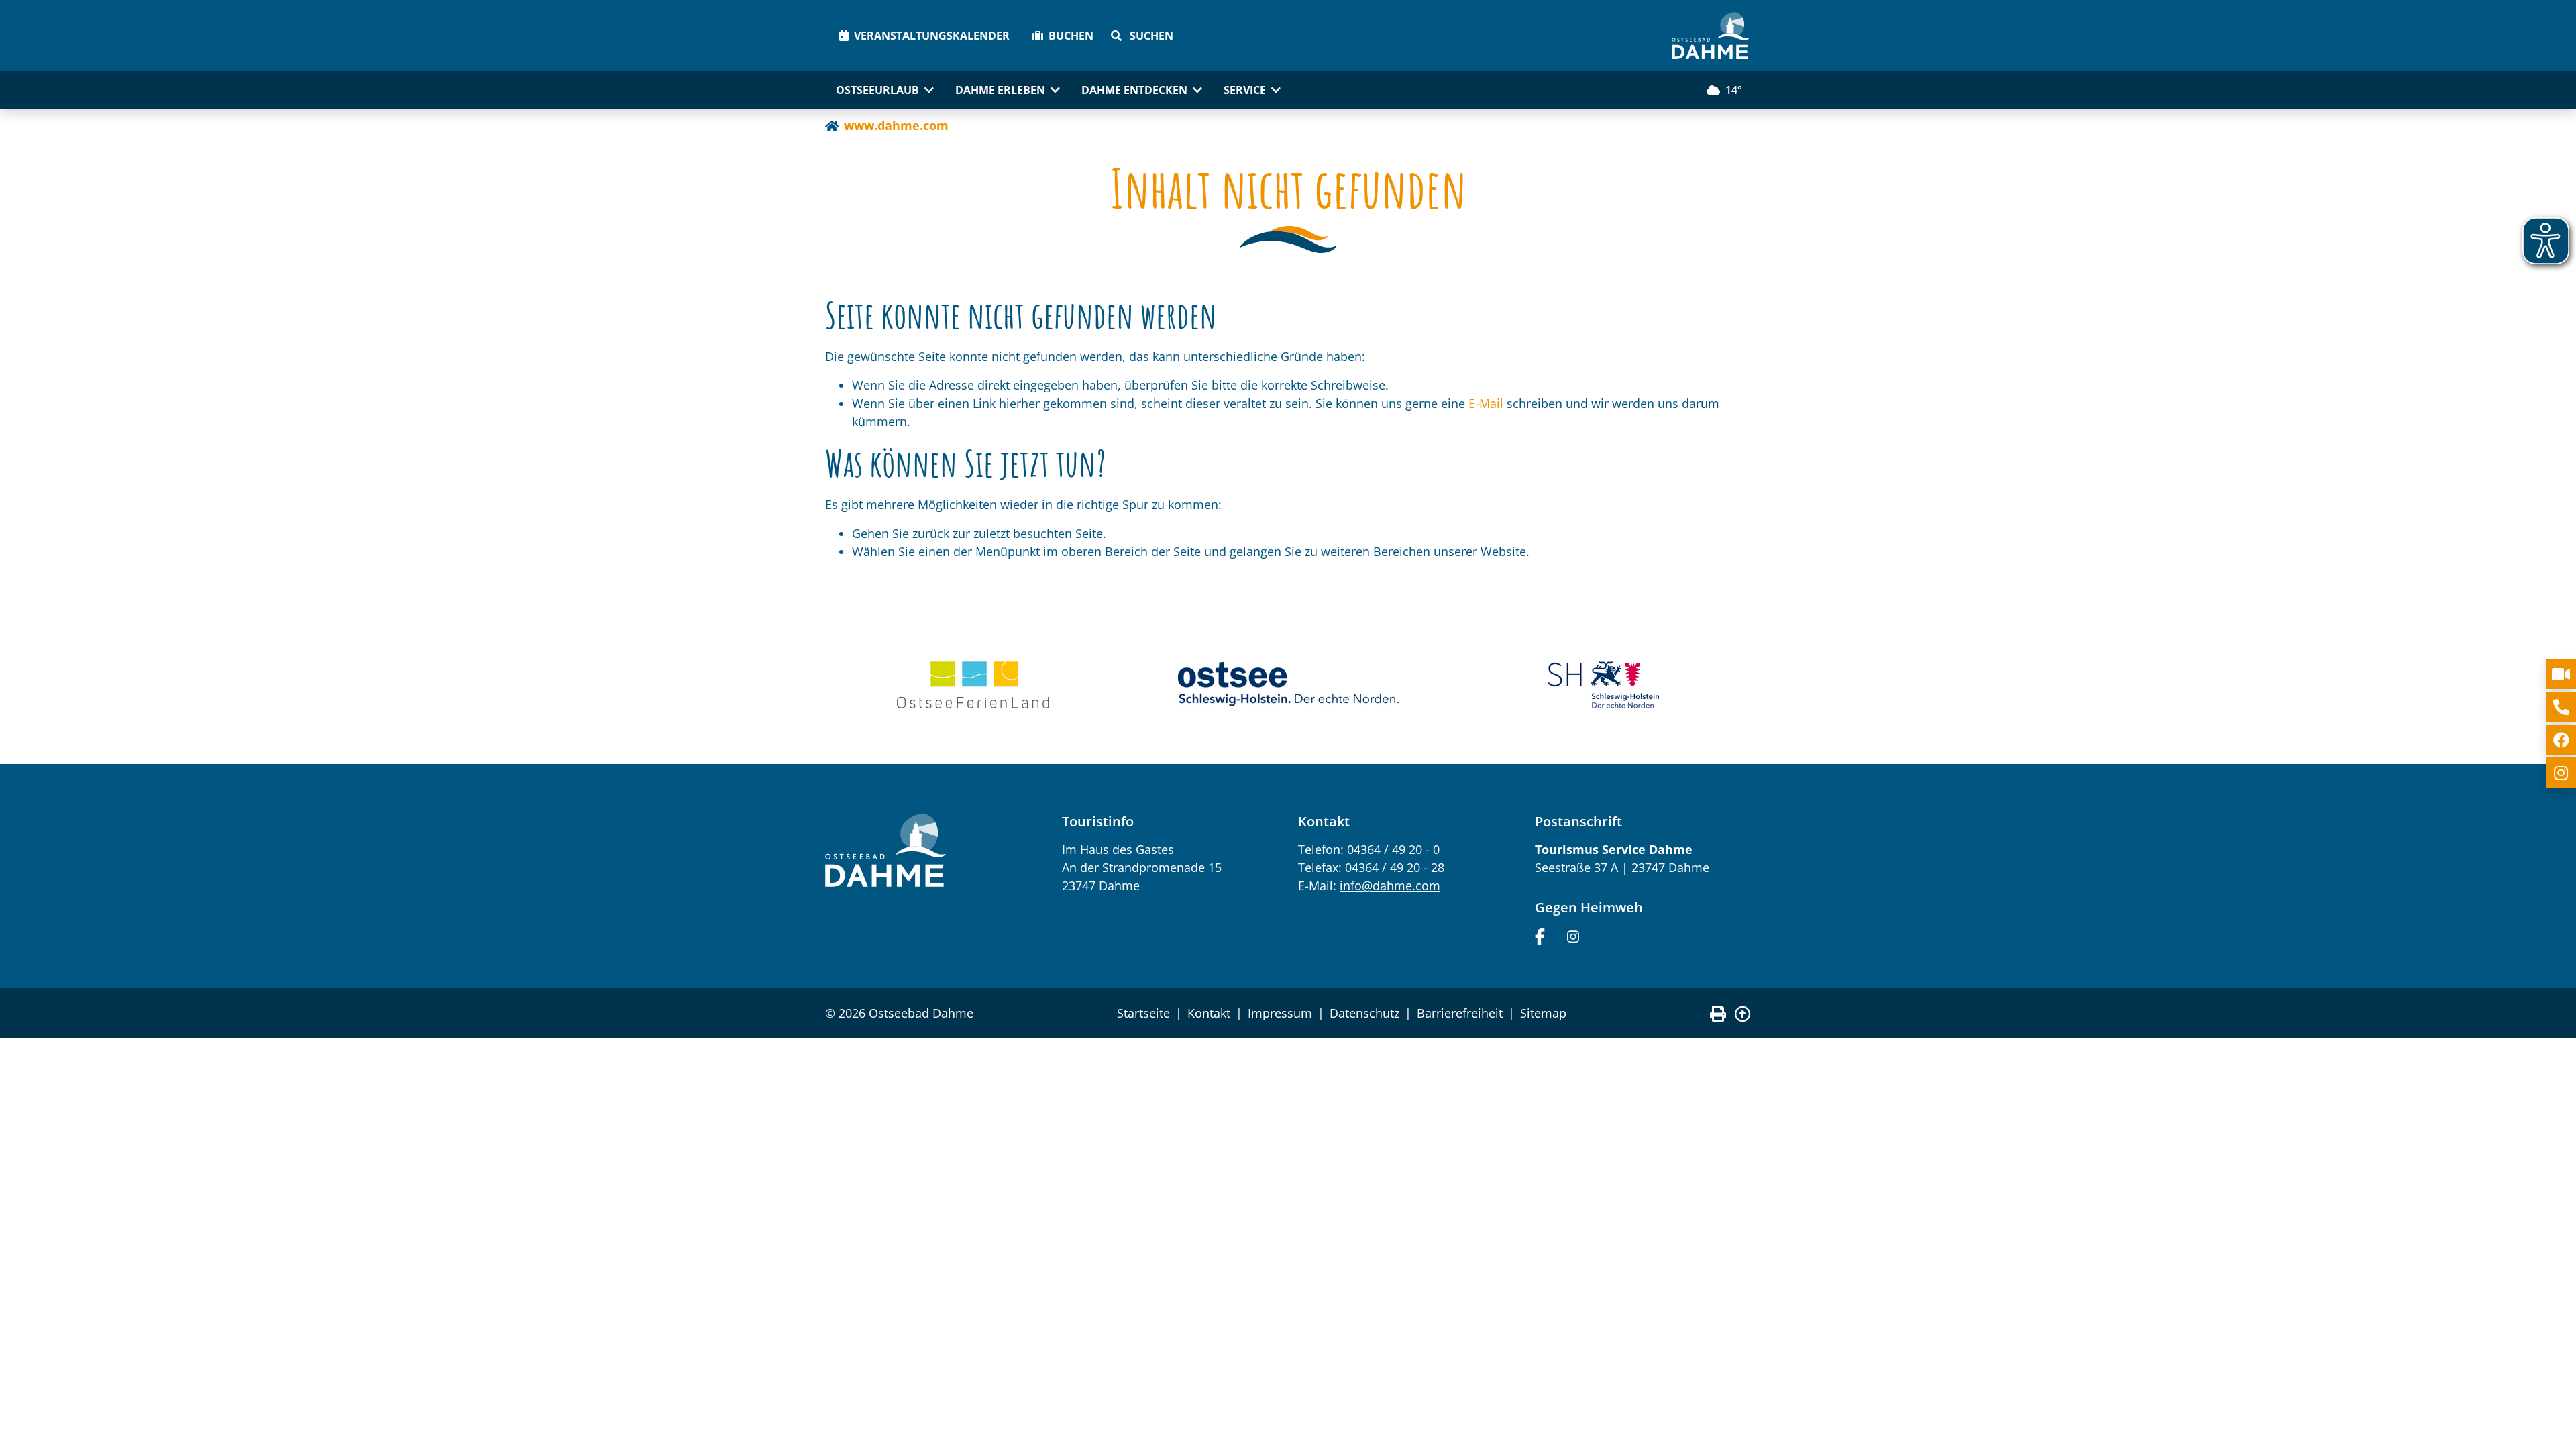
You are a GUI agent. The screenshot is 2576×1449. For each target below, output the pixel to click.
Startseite (1143, 1013)
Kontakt (1209, 1013)
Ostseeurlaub (877, 90)
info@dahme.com (1390, 885)
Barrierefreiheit (1460, 1013)
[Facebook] (1540, 935)
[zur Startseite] (1711, 36)
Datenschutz (1364, 1013)
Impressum (1280, 1013)
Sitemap (1543, 1013)
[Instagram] (1573, 935)
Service (1245, 90)
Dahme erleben (1000, 90)
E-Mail (1486, 403)
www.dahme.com (896, 125)
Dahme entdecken (1134, 90)
